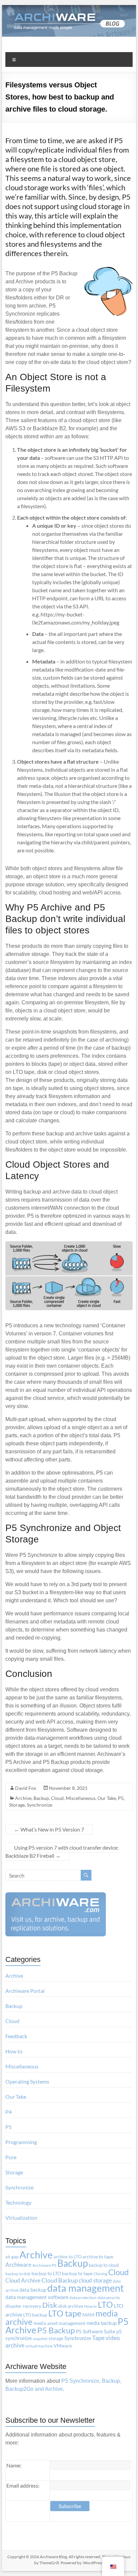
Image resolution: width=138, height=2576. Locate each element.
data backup (33, 2290)
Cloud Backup (60, 2280)
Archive (23, 1798)
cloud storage (95, 2280)
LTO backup (35, 2315)
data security (109, 2298)
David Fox (26, 1788)
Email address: (23, 2485)
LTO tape (65, 2313)
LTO (105, 2304)
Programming (21, 2142)
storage (56, 2338)
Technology (18, 2202)
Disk (50, 2305)
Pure (11, 2157)
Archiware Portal (25, 1991)
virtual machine (39, 2346)
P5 (121, 1798)
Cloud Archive (23, 2280)
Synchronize (40, 1805)
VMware (63, 2346)
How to (14, 2051)
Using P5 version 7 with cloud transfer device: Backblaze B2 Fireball (62, 1851)
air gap (12, 2257)
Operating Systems (27, 2081)
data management (86, 2288)
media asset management (59, 2323)
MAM (88, 2315)
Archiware (18, 2265)
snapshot (40, 2339)
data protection (83, 2298)
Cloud (57, 1798)
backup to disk (18, 2274)
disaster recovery (23, 2306)
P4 (9, 2112)
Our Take (107, 1798)
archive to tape (98, 2257)
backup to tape (77, 2273)
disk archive (71, 2306)
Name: (14, 2465)
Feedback (16, 2036)
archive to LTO (67, 2257)
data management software (37, 2297)
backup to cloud (104, 2265)
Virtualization (21, 2218)
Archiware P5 (44, 2265)
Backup (41, 1798)
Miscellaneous (81, 1798)
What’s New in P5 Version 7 (49, 1829)
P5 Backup (56, 2330)
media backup (101, 2323)
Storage (17, 1805)
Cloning (100, 2274)
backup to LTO (46, 2273)
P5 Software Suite (95, 2331)
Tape (98, 2338)
